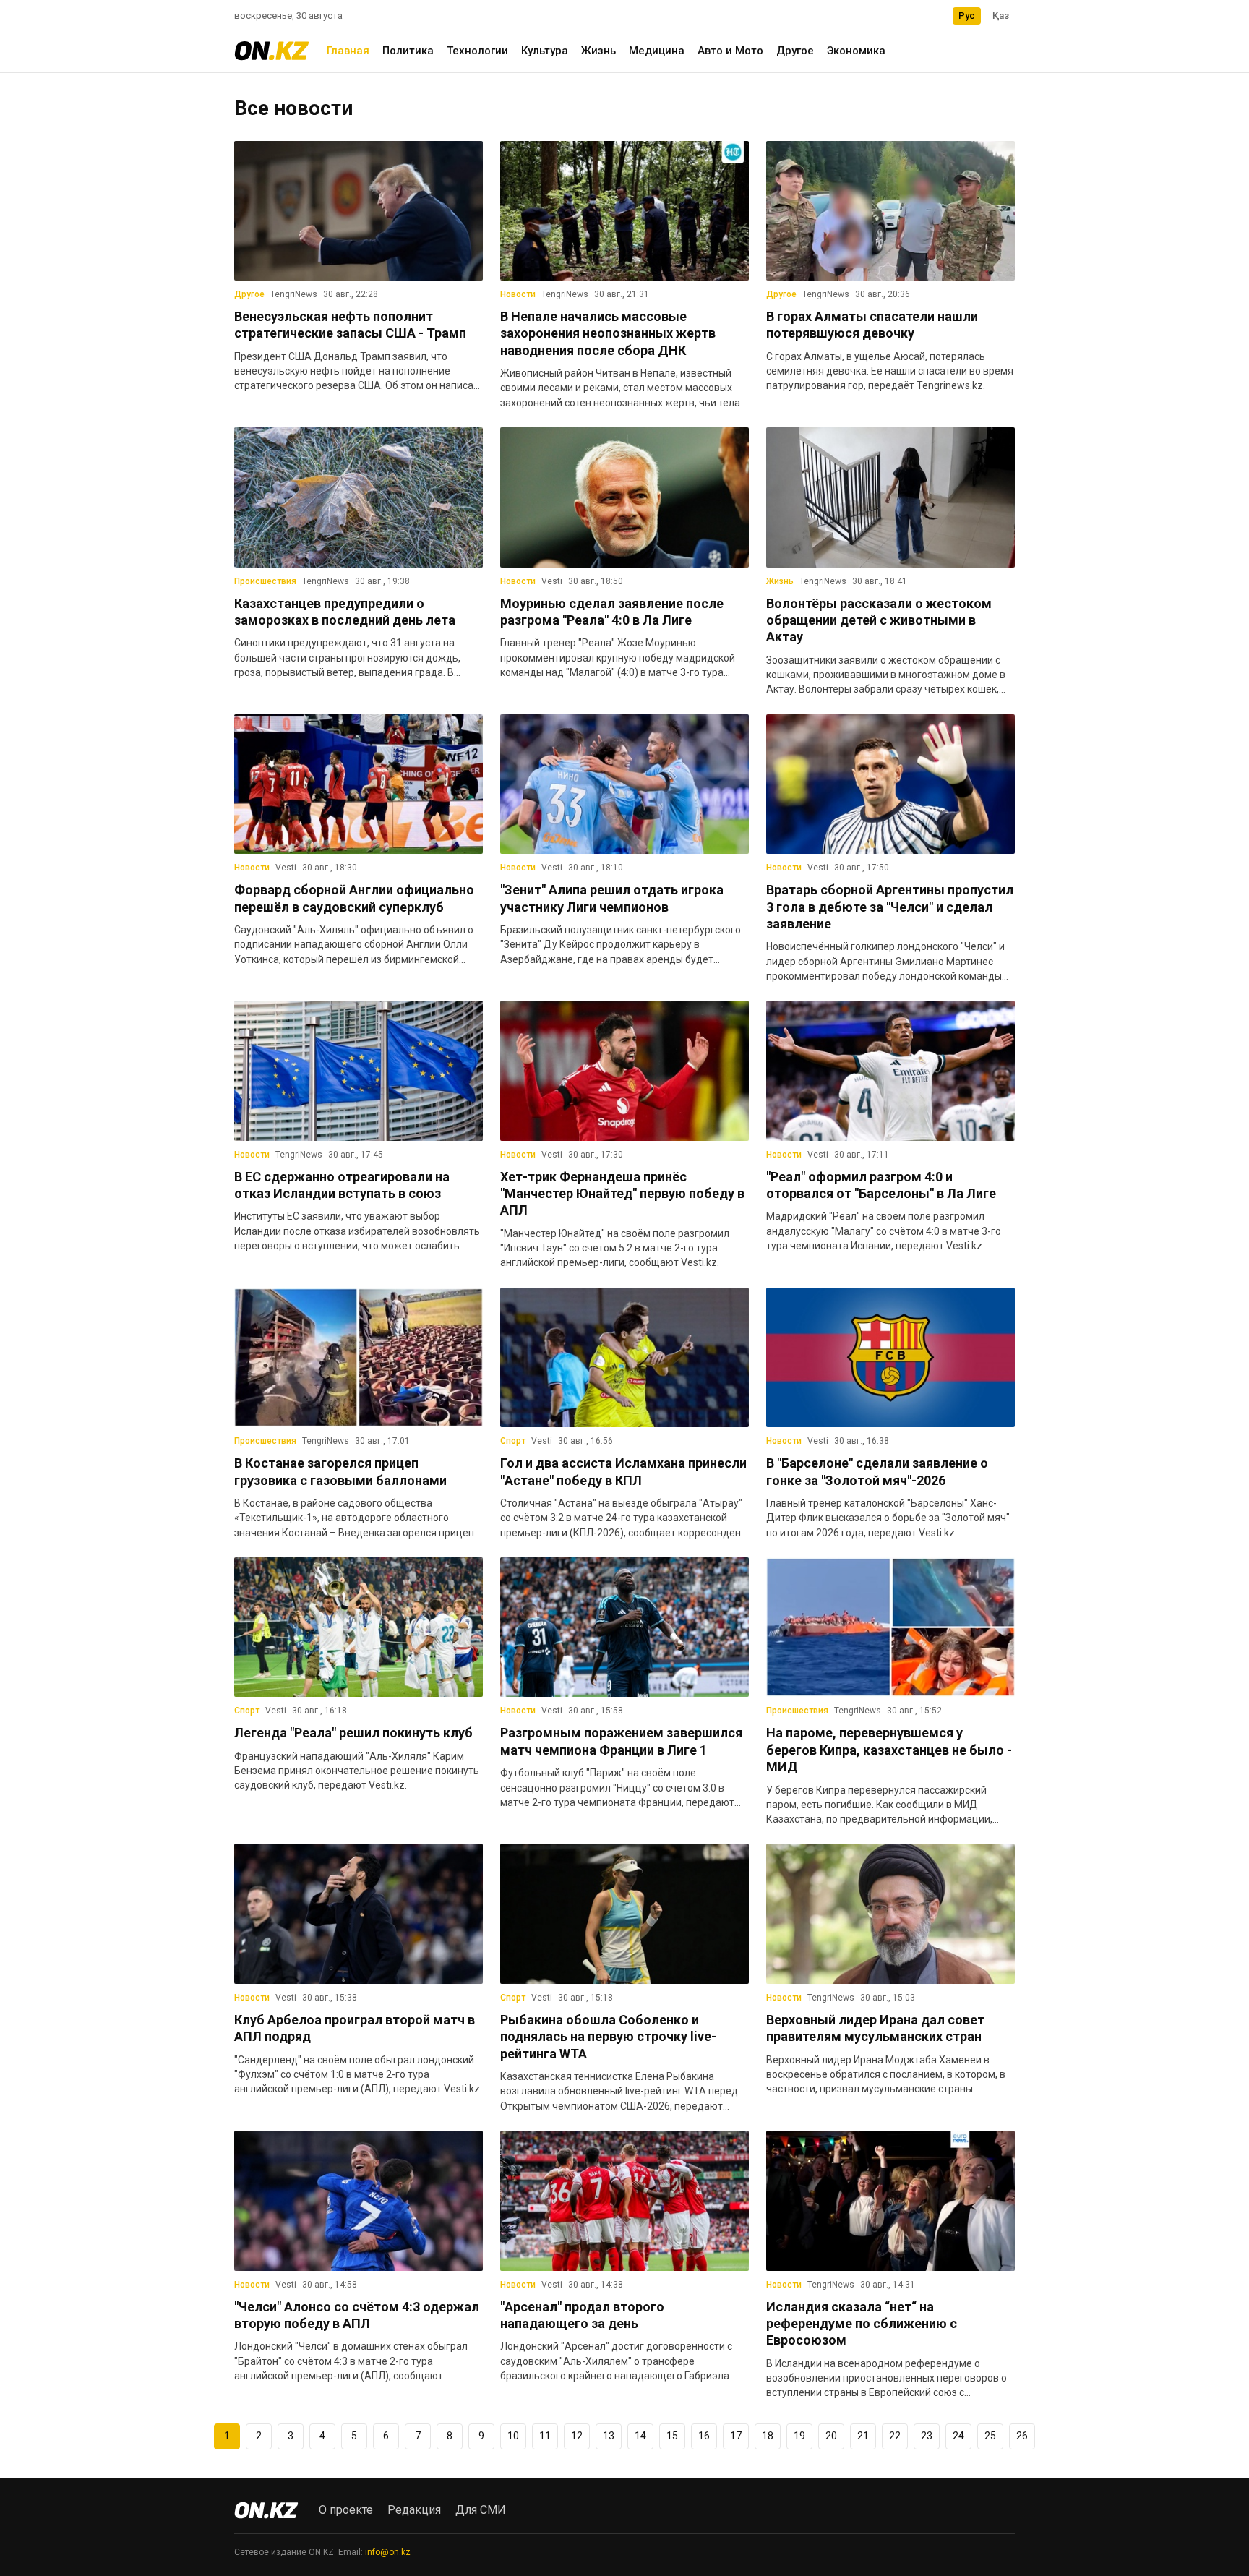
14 (640, 2436)
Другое (795, 51)
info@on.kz (388, 2552)
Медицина (657, 51)
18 (768, 2436)
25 (990, 2436)
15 (672, 2436)
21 (863, 2436)
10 (513, 2436)
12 (577, 2436)
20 (831, 2436)
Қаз (1001, 16)
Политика (408, 51)
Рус (967, 16)
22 (895, 2436)
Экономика (856, 51)
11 (545, 2436)
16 (704, 2436)
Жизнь (598, 51)
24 (958, 2436)
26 (1022, 2436)
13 (609, 2436)
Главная (348, 51)
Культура (545, 51)
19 (799, 2436)
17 (736, 2436)
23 (927, 2436)
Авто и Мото (730, 51)
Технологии (477, 51)
